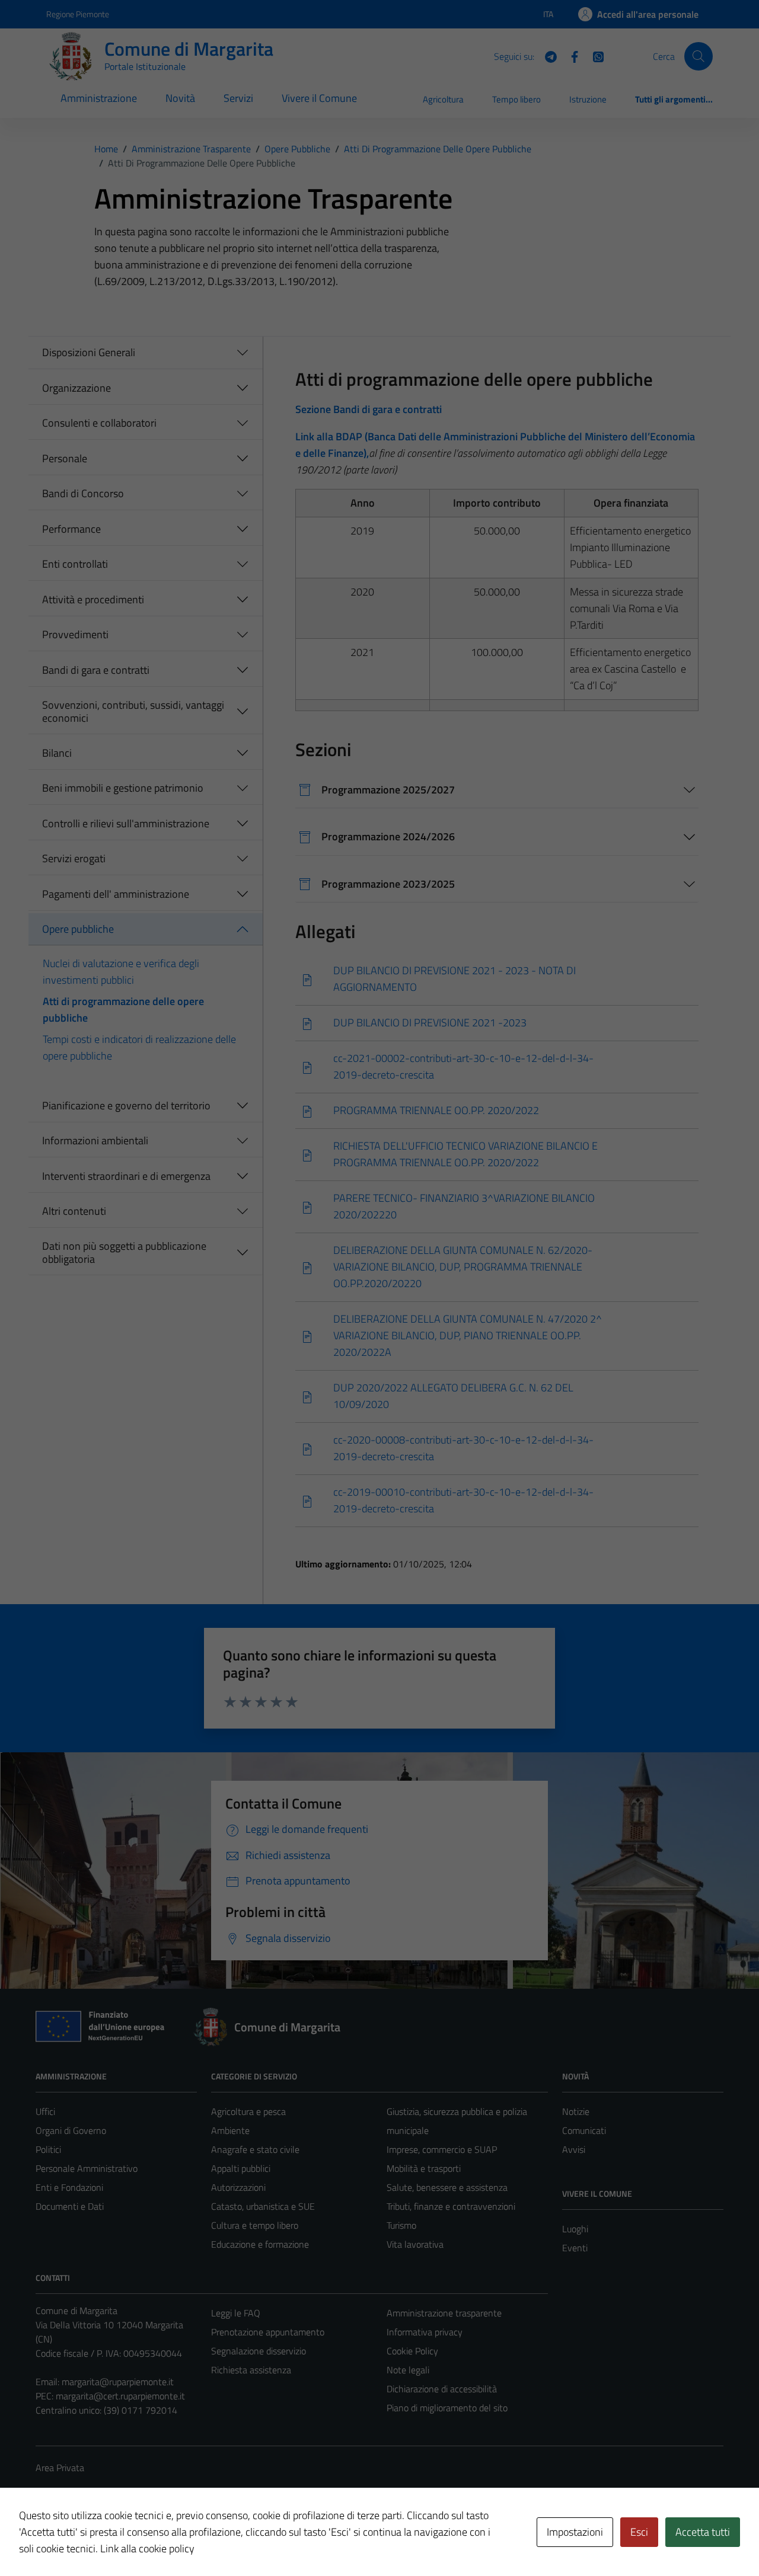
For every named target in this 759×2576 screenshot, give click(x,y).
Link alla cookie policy (147, 2548)
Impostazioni (575, 2532)
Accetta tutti (703, 2532)
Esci (639, 2532)
